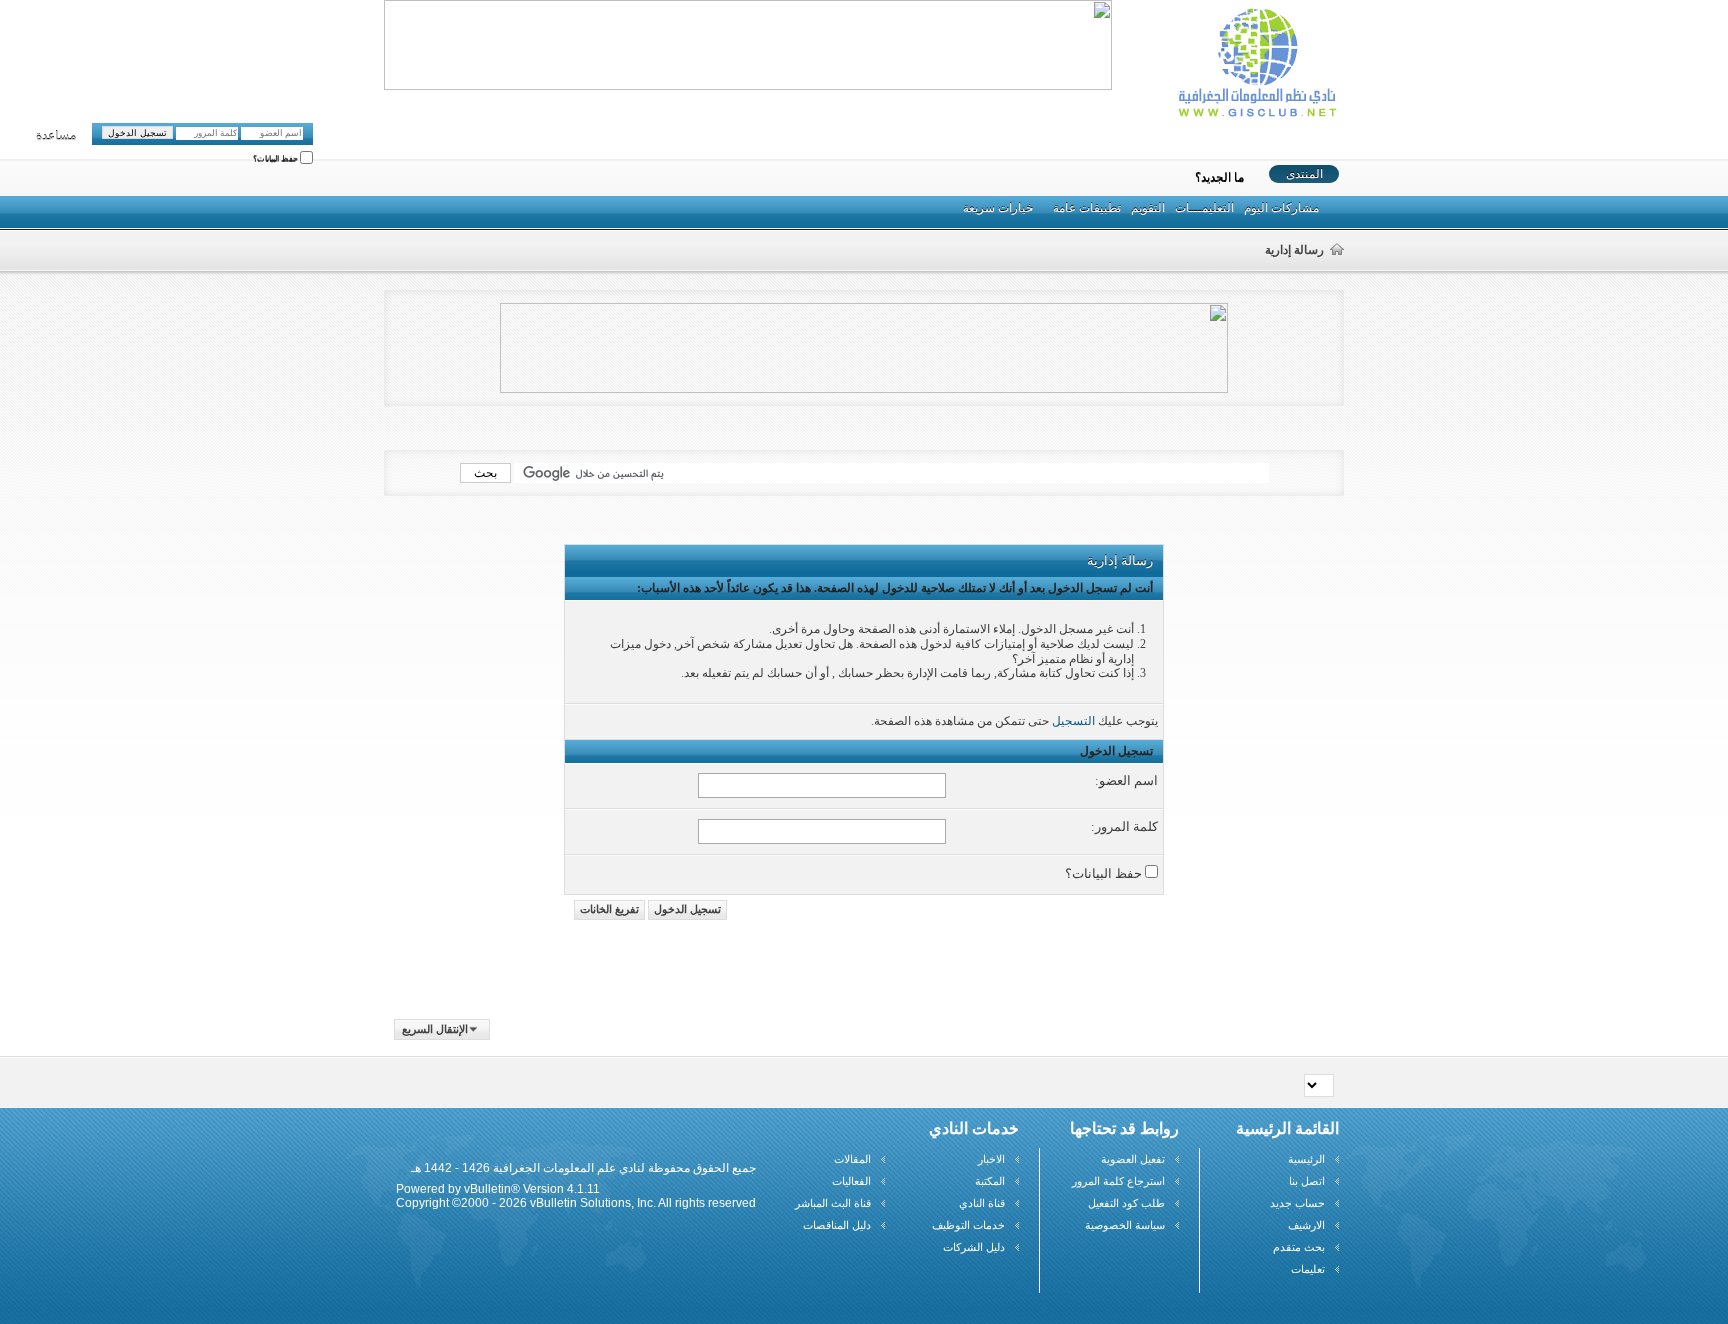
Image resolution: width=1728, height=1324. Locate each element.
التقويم (1148, 208)
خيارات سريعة (998, 208)
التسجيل (1073, 721)
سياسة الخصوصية (1125, 1225)
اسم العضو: (1126, 780)
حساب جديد (1297, 1203)
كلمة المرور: (1124, 826)
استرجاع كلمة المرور (1118, 1181)
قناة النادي (982, 1203)
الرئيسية (1306, 1159)
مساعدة (56, 136)
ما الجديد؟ (1219, 178)
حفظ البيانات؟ (276, 159)
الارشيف (1306, 1225)
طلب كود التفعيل (1126, 1203)
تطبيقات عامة (1087, 208)
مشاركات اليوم (1281, 208)
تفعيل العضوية (1133, 1159)
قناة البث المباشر (833, 1203)
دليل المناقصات (837, 1225)
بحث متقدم (1299, 1247)
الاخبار (991, 1159)
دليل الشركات (974, 1247)
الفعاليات (851, 1181)
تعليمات (1308, 1269)
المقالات (852, 1159)
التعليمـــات (1204, 208)
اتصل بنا (1307, 1181)
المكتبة (990, 1181)
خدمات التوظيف (968, 1225)
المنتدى (1304, 174)
